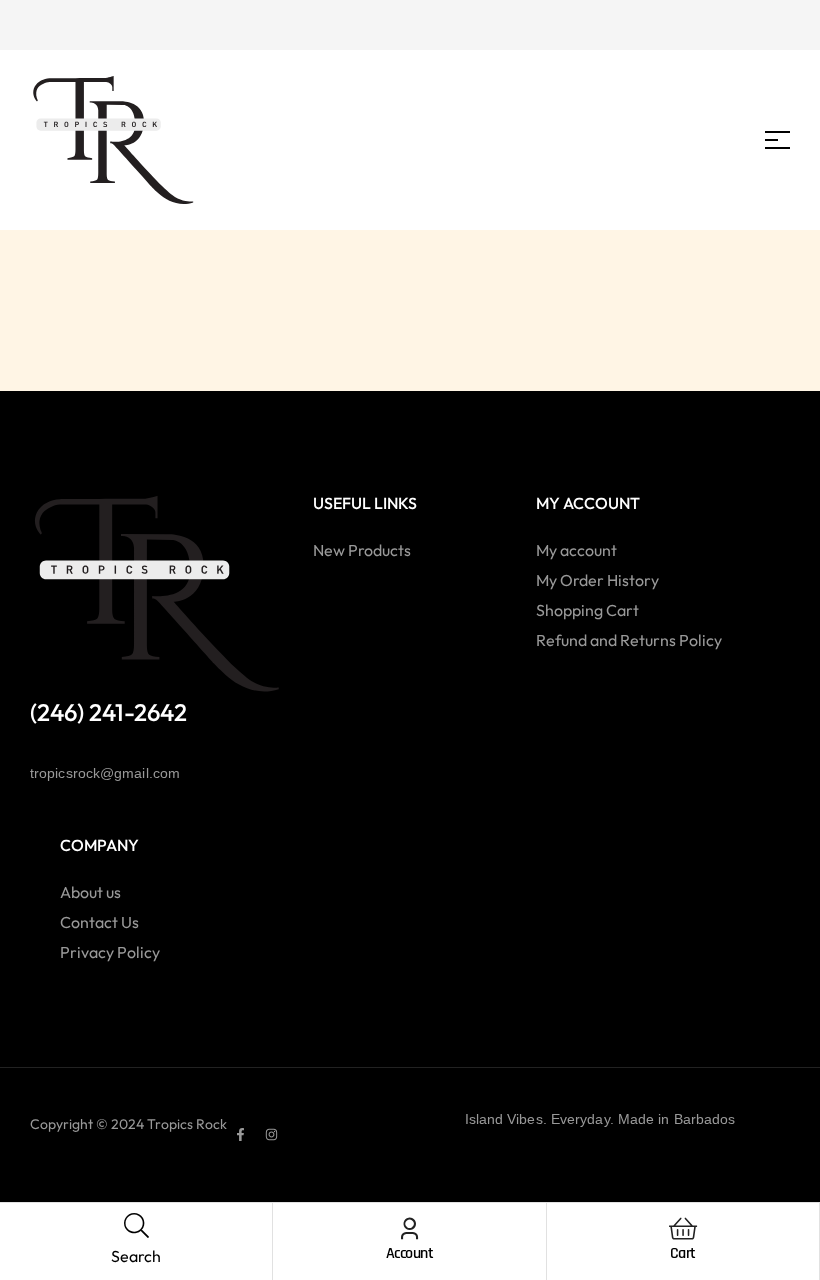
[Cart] (682, 1228)
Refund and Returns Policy (629, 640)
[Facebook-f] (240, 1134)
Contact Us (99, 922)
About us (90, 892)
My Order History (597, 580)
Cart (683, 1253)
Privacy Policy (110, 952)
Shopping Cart (587, 610)
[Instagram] (271, 1134)
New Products (362, 550)
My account (576, 550)
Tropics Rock (187, 1124)
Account (410, 1253)
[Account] (409, 1228)
